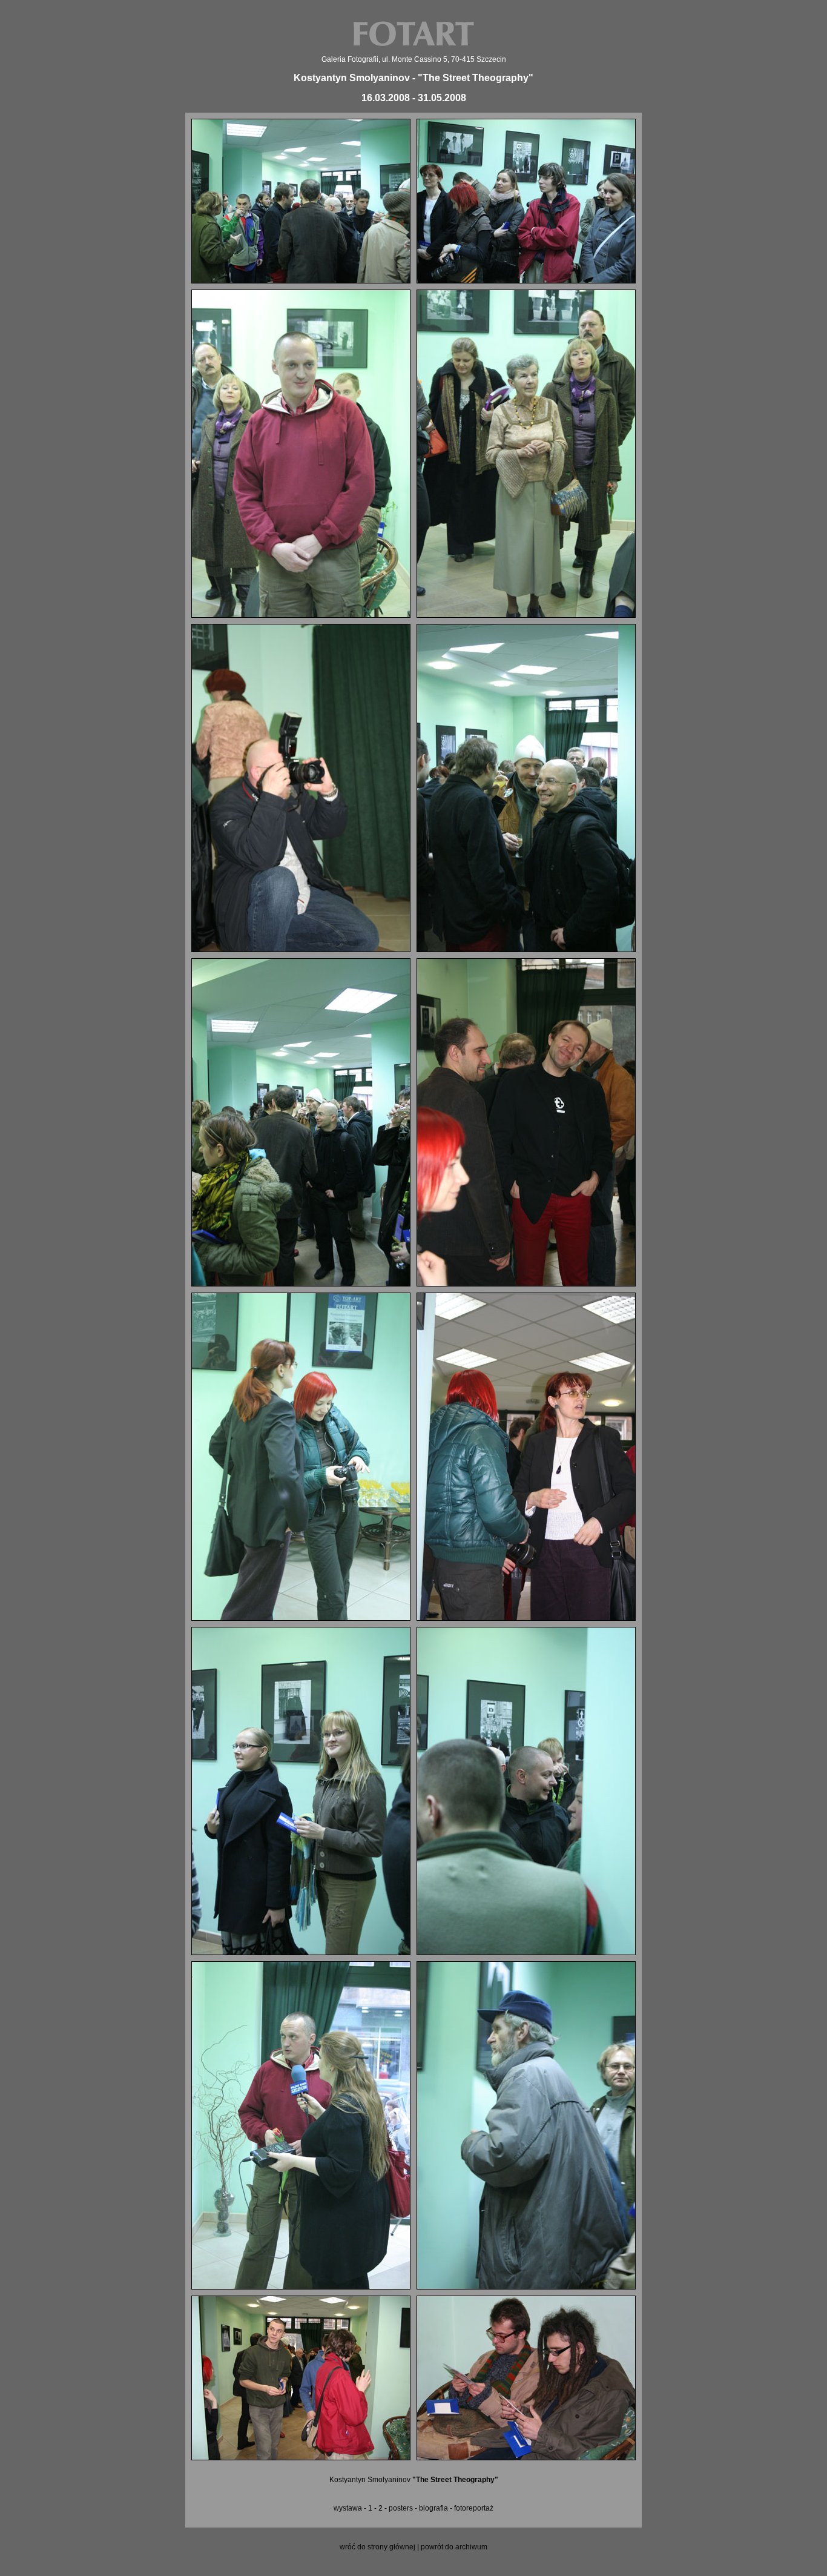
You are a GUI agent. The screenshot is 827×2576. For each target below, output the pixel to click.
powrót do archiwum (454, 2547)
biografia (433, 2508)
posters (401, 2508)
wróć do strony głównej (377, 2547)
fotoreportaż (474, 2508)
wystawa (348, 2508)
